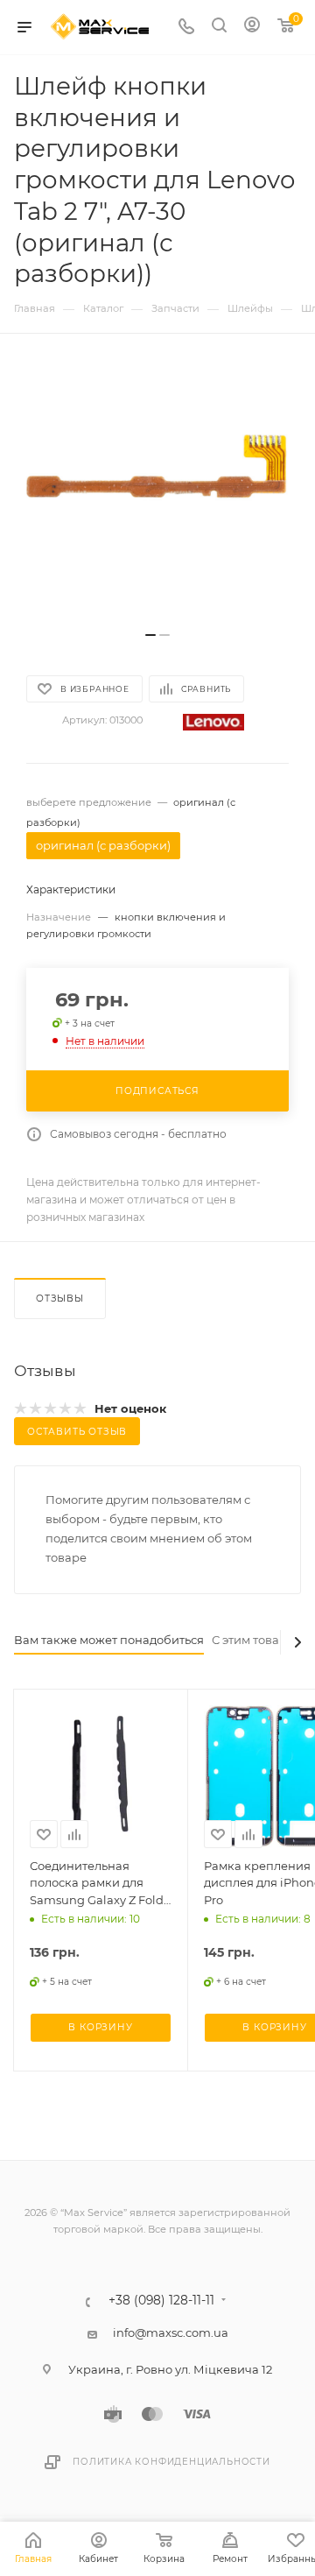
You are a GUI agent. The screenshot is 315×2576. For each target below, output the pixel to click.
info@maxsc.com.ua (171, 2333)
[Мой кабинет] (252, 27)
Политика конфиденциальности (171, 2462)
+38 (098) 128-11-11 (161, 2301)
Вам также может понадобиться (109, 1640)
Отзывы (60, 1299)
